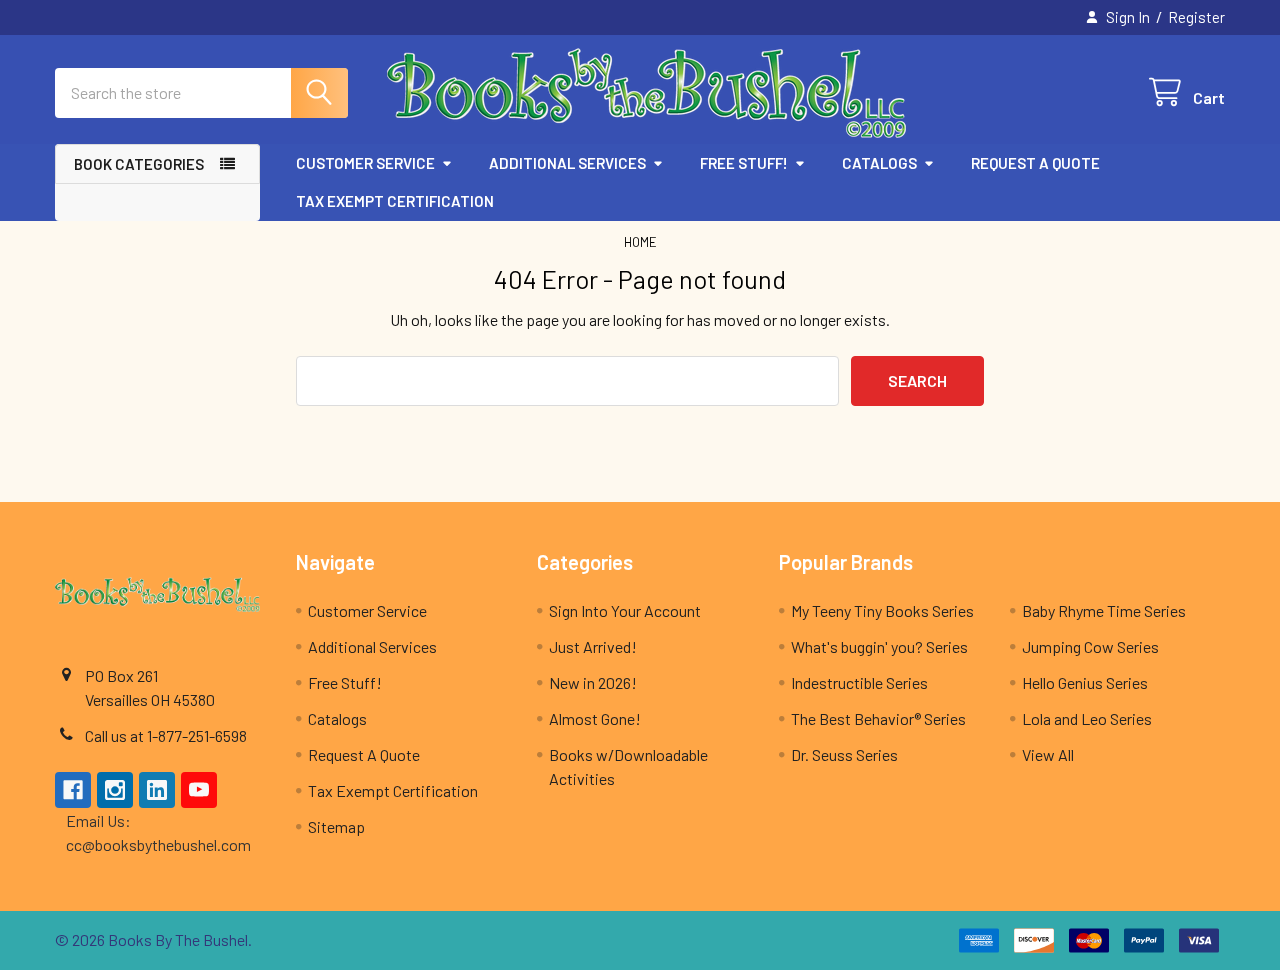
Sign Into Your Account (625, 610)
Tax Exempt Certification (395, 201)
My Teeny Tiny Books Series (882, 610)
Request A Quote (1035, 163)
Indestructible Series (859, 682)
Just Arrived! (593, 646)
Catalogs (879, 163)
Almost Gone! (595, 718)
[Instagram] (115, 790)
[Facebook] (73, 790)
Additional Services (567, 163)
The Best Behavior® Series (878, 718)
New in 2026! (593, 682)
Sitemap (336, 826)
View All (1048, 754)
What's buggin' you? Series (879, 646)
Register (1196, 17)
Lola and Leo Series (1087, 718)
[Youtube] (199, 790)
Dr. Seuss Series (844, 754)
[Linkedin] (157, 790)
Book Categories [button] (139, 164)
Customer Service (365, 163)
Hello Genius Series (1085, 682)
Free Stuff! (744, 163)
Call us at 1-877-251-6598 (166, 735)
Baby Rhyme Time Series (1104, 610)
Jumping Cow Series (1090, 646)
